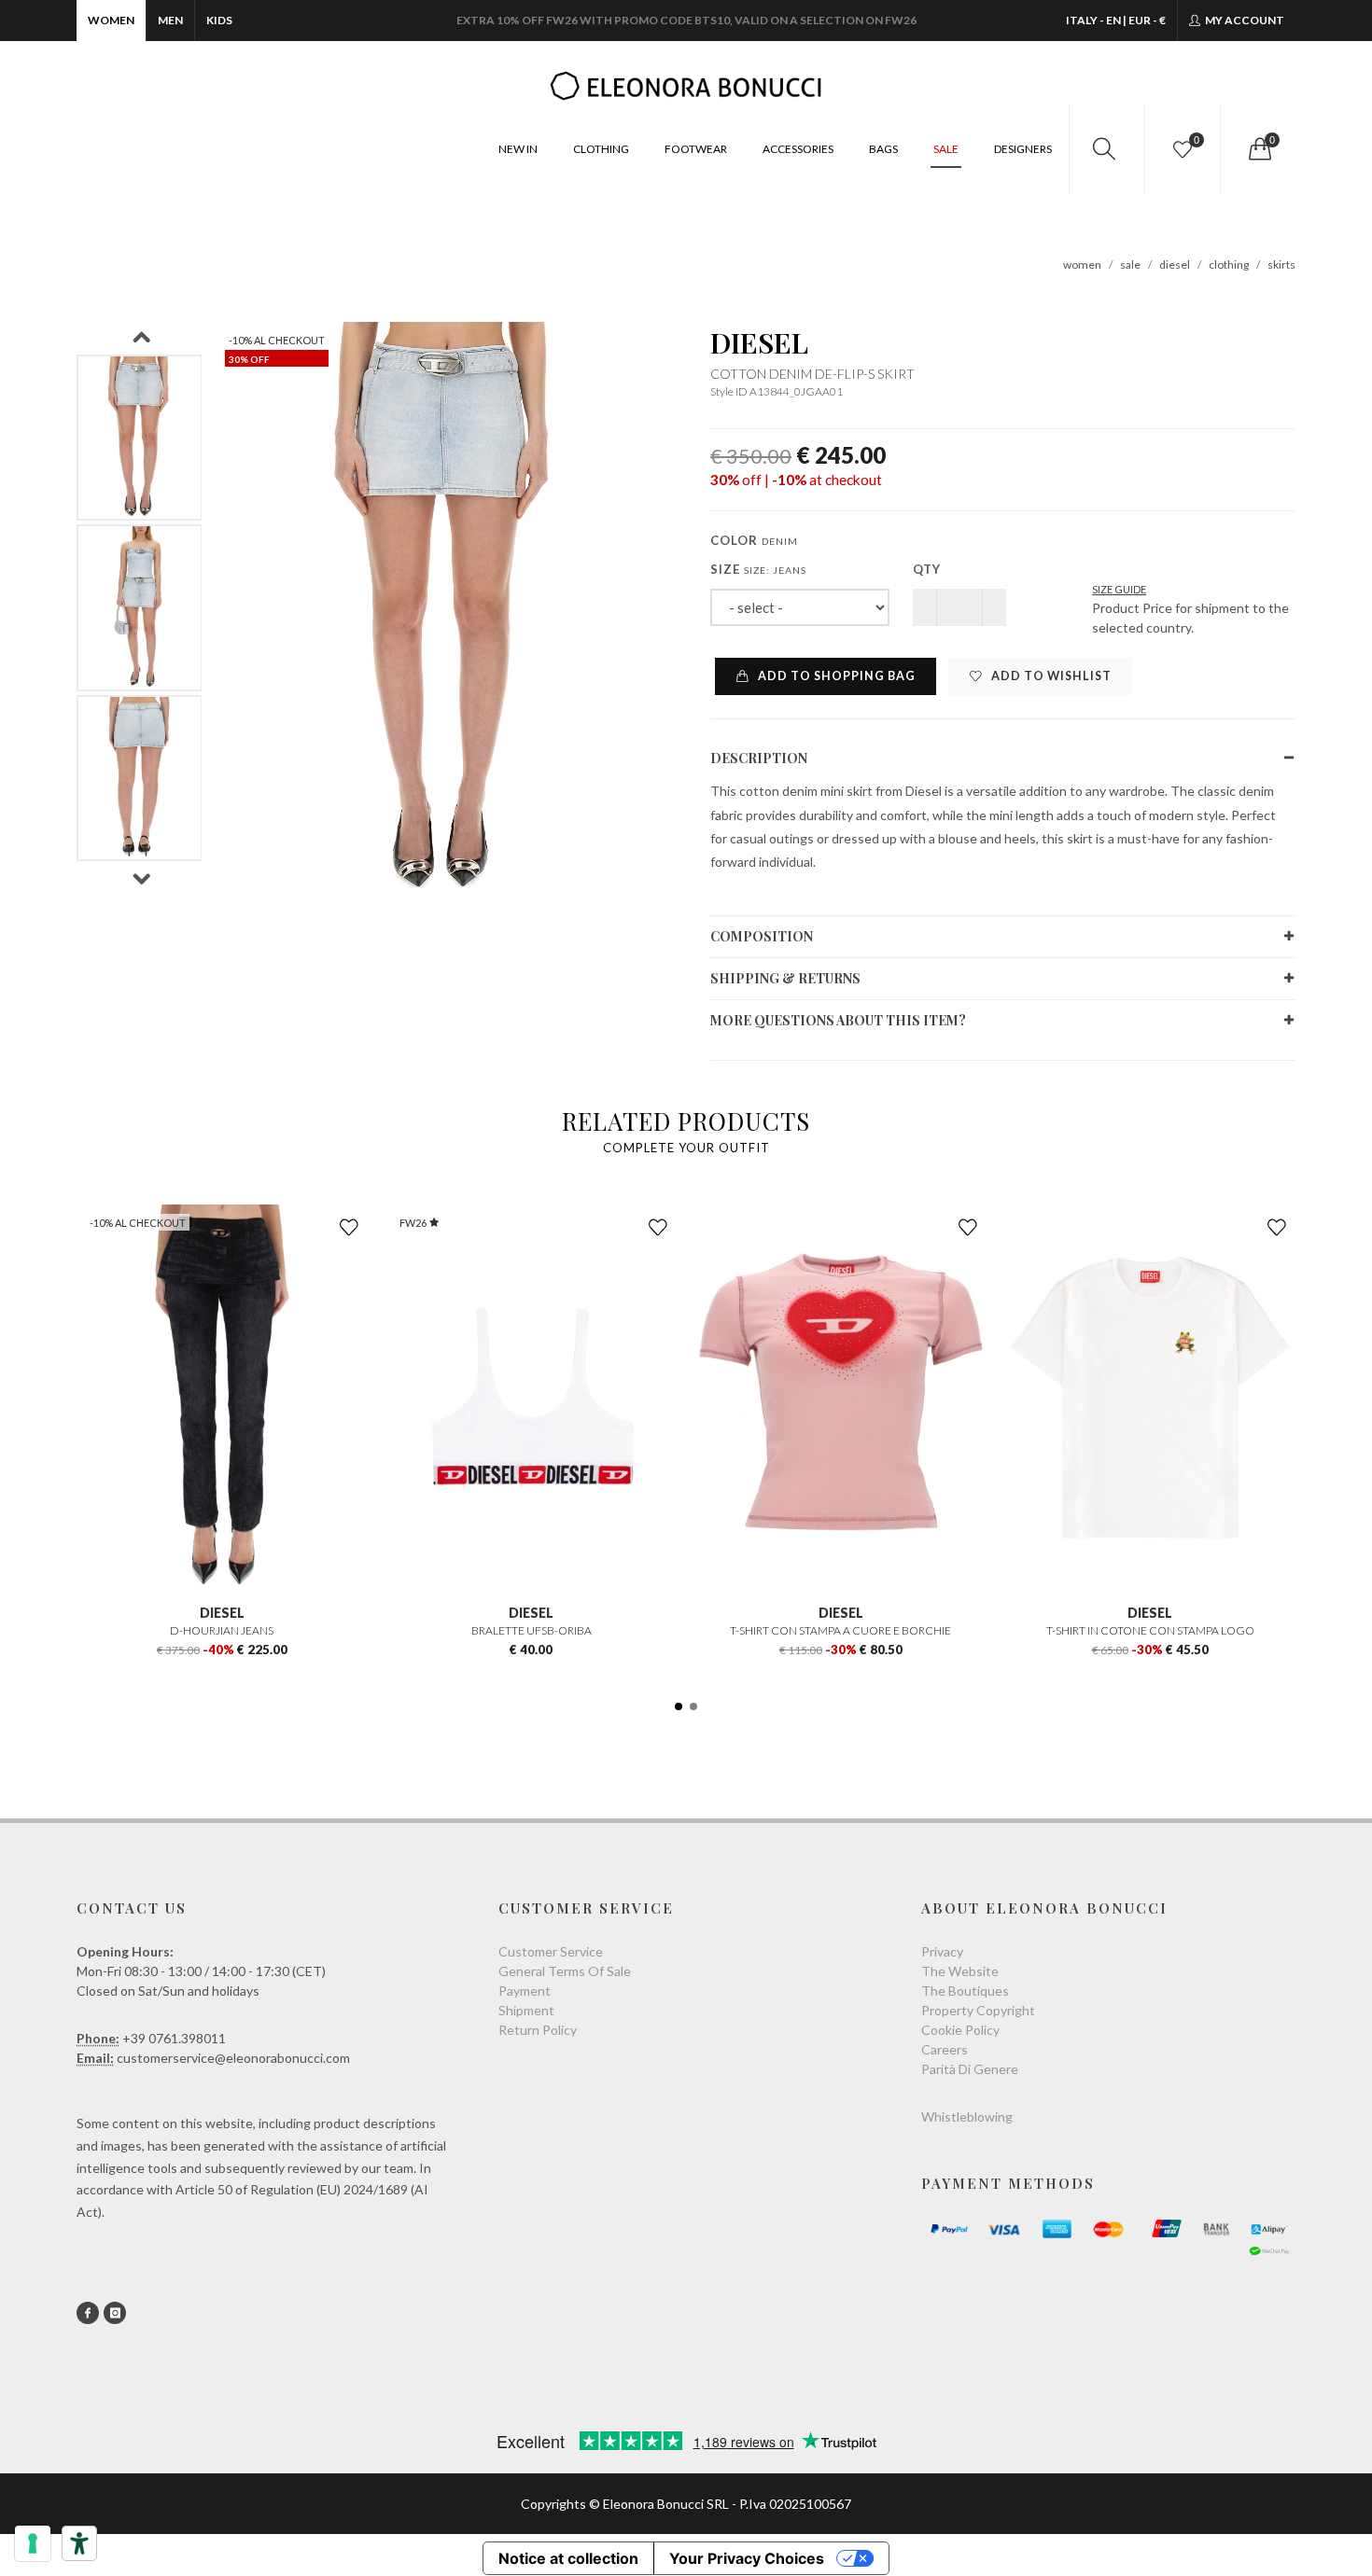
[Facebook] (88, 2313)
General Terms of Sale (565, 1971)
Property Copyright (978, 2010)
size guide (1119, 589)
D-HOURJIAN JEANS (222, 1630)
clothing (1229, 265)
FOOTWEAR (696, 149)
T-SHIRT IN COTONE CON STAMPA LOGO (1150, 1630)
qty (927, 569)
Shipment (526, 2010)
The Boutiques (965, 1991)
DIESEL (759, 342)
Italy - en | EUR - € (1116, 20)
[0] (1258, 149)
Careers (945, 2049)
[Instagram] (115, 2313)
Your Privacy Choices (747, 2558)
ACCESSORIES (798, 149)
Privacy (942, 1951)
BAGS (883, 149)
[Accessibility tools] (79, 2543)
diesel (1175, 265)
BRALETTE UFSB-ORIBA (532, 1630)
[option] (140, 438)
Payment (525, 1991)
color (754, 540)
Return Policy (538, 2030)
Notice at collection (568, 2558)
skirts (1281, 265)
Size (758, 569)
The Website (960, 1971)
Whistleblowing (967, 2116)
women (1082, 265)
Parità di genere (970, 2069)
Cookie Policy (960, 2030)
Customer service (551, 1951)
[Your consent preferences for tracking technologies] (33, 2543)
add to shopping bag (835, 676)
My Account (1244, 20)
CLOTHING (601, 149)
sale (1130, 265)
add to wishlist (1050, 676)
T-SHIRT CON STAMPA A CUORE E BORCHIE (840, 1630)
